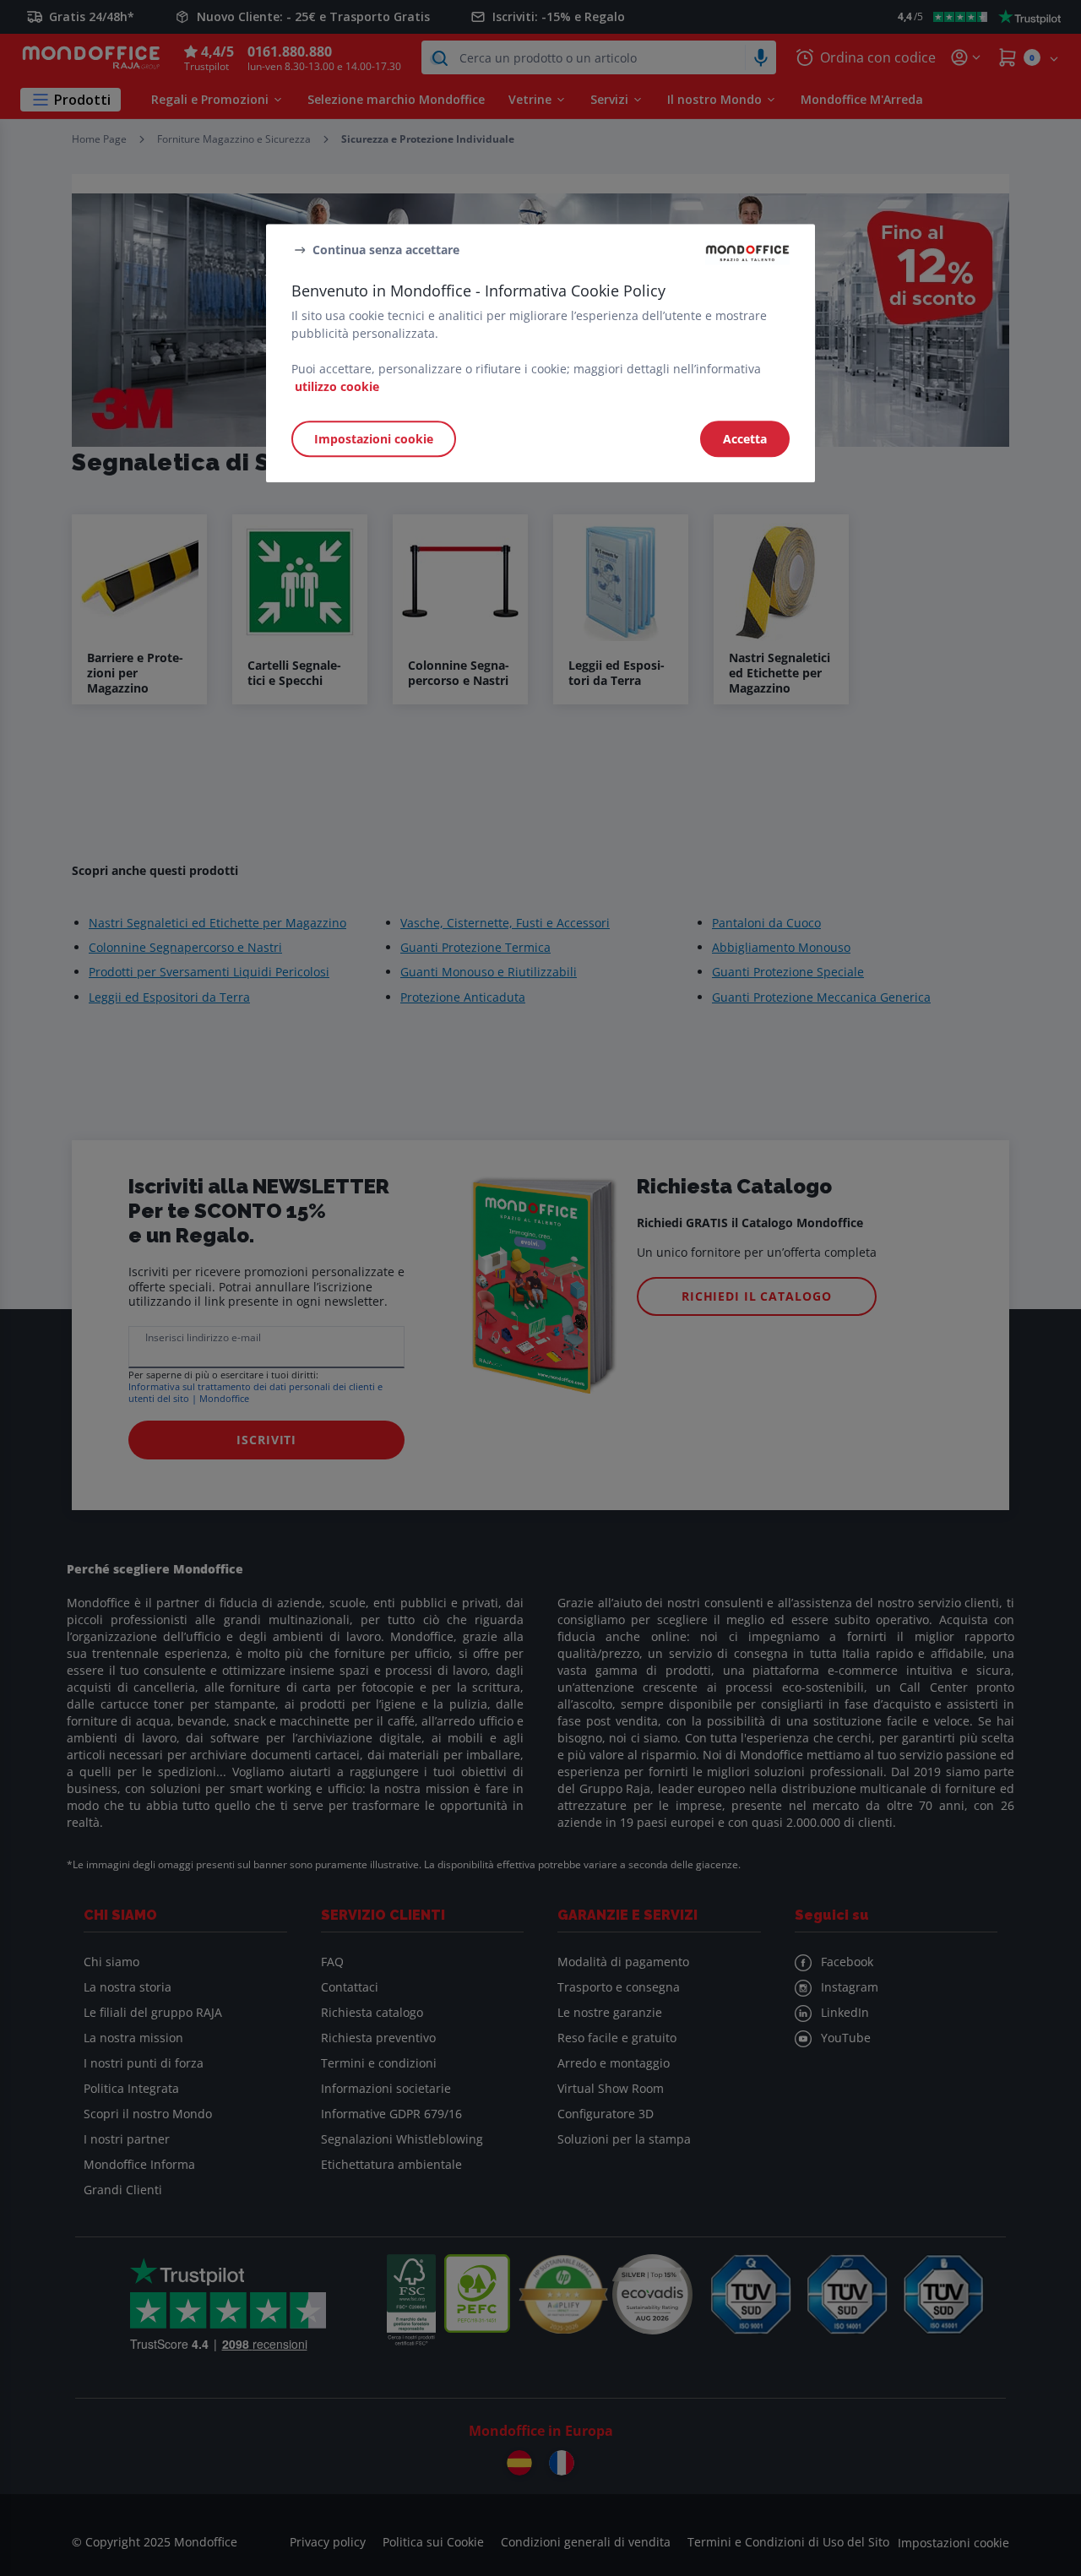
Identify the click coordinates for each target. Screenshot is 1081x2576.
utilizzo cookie (337, 386)
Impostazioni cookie (374, 439)
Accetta (745, 439)
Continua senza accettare (386, 250)
